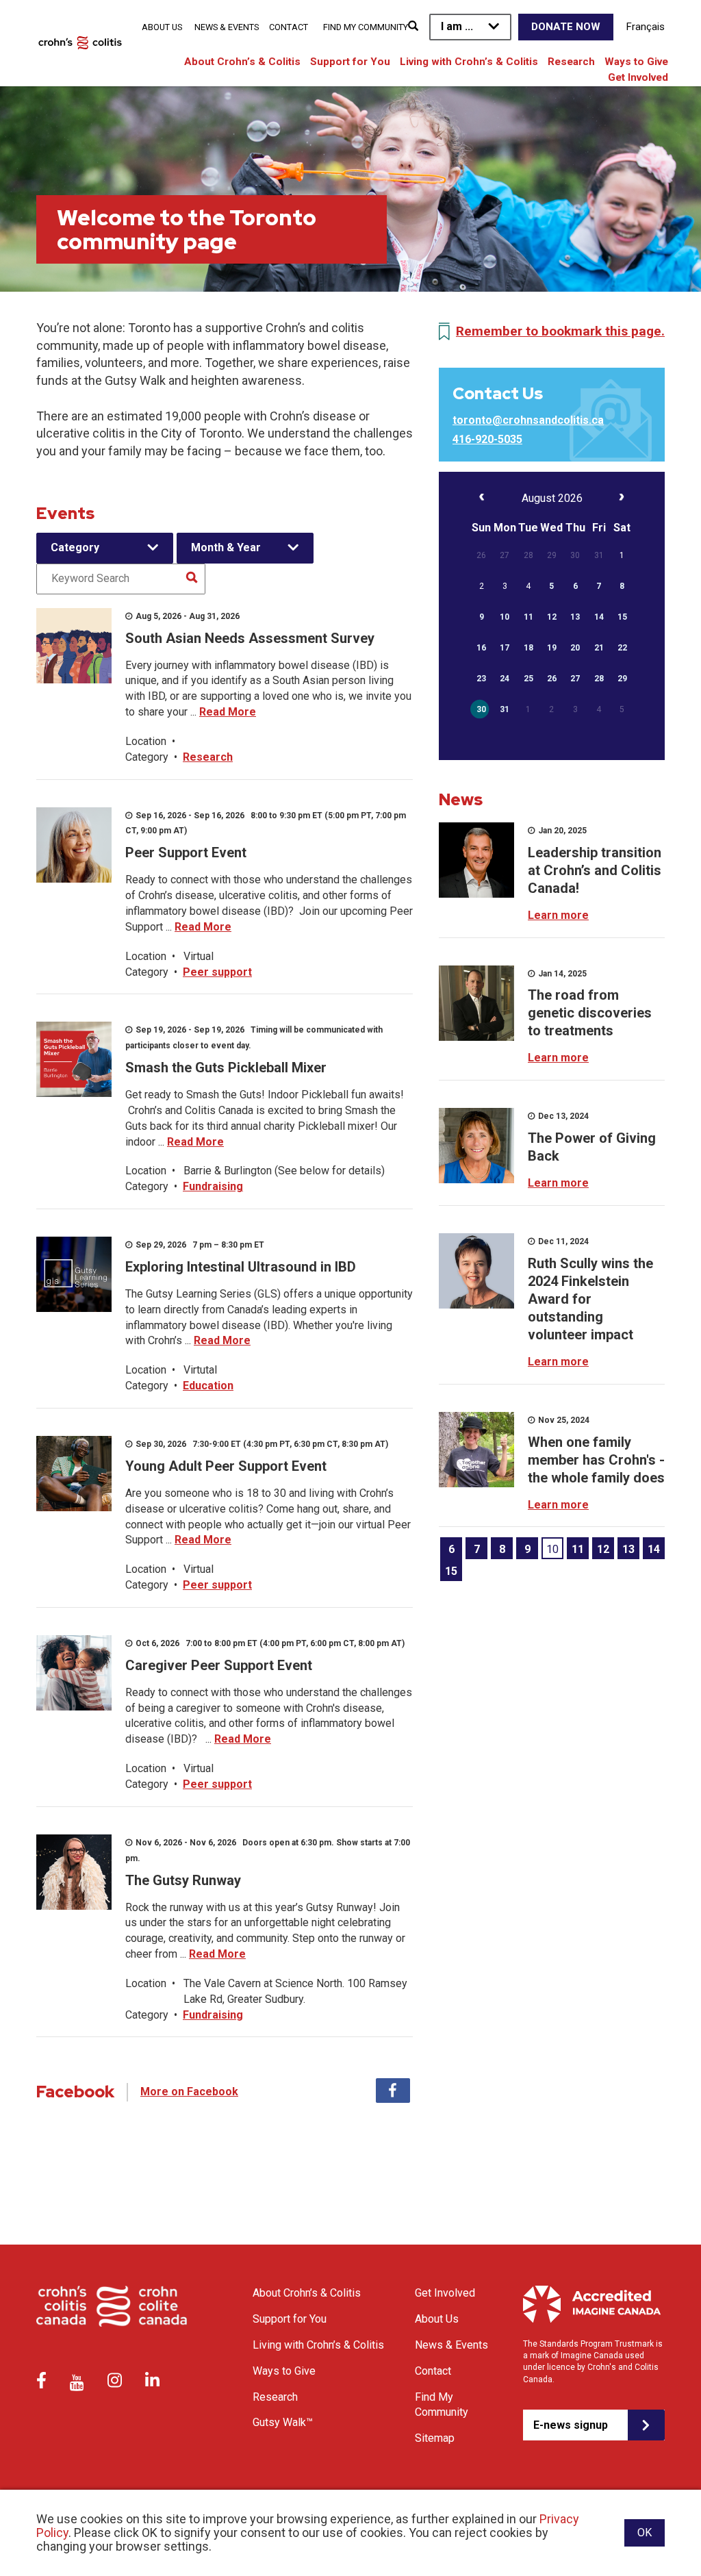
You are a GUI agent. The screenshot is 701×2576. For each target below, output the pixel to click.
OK (645, 2533)
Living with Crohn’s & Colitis (469, 62)
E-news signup (571, 2425)
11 (578, 1549)
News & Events (227, 27)
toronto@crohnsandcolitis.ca (528, 420)
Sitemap (435, 2438)
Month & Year (226, 547)
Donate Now (566, 27)
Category (75, 547)
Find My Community (366, 27)
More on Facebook (189, 2092)
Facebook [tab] (393, 2091)
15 (451, 1571)
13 (628, 1549)
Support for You (350, 62)
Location (146, 741)
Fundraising (213, 1186)
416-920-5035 (487, 439)
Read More (228, 712)
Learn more (558, 915)
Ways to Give (636, 62)
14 (654, 1549)
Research (571, 62)
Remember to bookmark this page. (560, 331)
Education (208, 1386)
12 (603, 1549)
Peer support (217, 972)
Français (646, 27)
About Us (162, 27)
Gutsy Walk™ (283, 2422)
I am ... (457, 26)
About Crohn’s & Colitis (242, 62)
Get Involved (638, 77)
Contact (289, 27)
